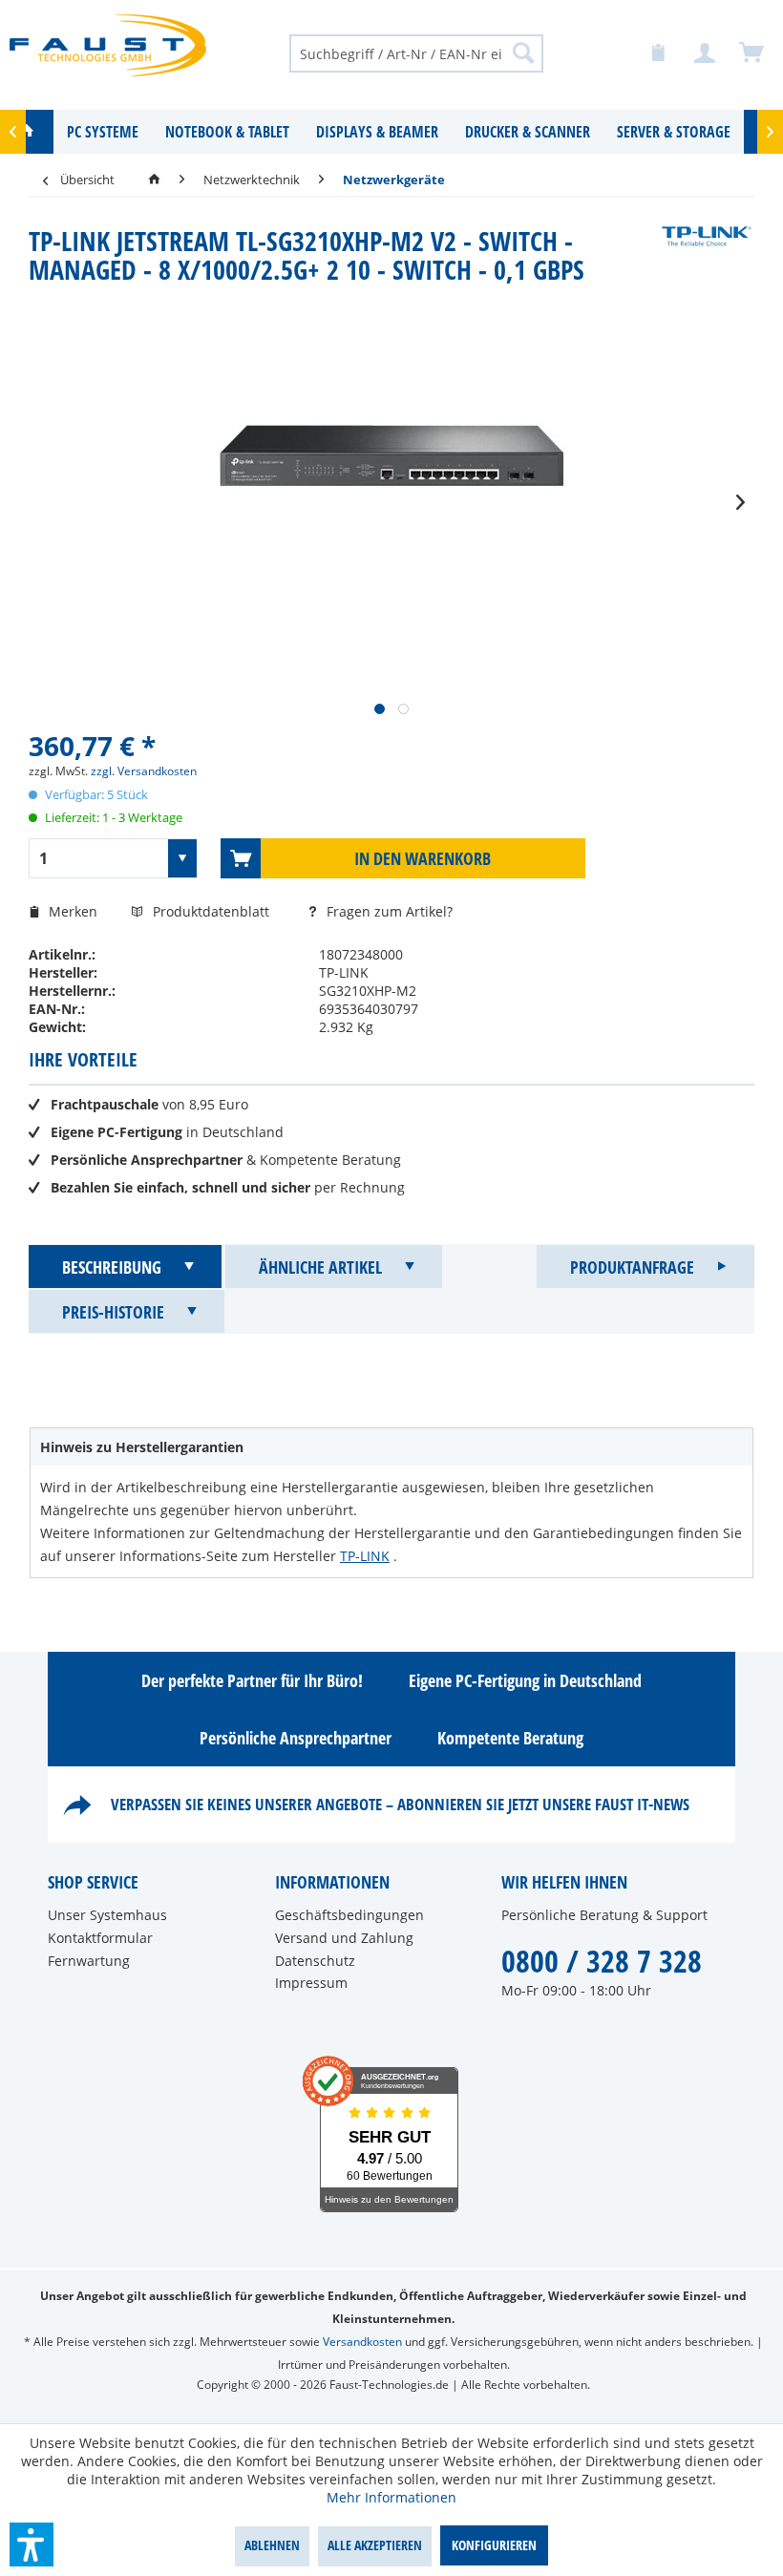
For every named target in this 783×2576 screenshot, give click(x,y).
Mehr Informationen (391, 2497)
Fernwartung (89, 1961)
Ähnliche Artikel (320, 1267)
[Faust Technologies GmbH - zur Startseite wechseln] (108, 53)
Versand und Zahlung (344, 1938)
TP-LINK (365, 1556)
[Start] (154, 179)
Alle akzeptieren (375, 2545)
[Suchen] (523, 53)
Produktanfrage (632, 1267)
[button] (32, 2544)
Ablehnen (272, 2545)
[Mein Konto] (706, 53)
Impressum (311, 1983)
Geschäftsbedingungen (349, 1915)
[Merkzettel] (659, 53)
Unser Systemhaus (107, 1915)
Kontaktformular (100, 1938)
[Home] (27, 132)
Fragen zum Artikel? (388, 911)
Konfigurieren (494, 2545)
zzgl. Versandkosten (144, 771)
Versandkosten (362, 2342)
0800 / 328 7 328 (602, 1961)
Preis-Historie (113, 1312)
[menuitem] (417, 53)
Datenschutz (315, 1961)
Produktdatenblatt (213, 911)
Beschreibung (112, 1267)
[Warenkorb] (752, 53)
